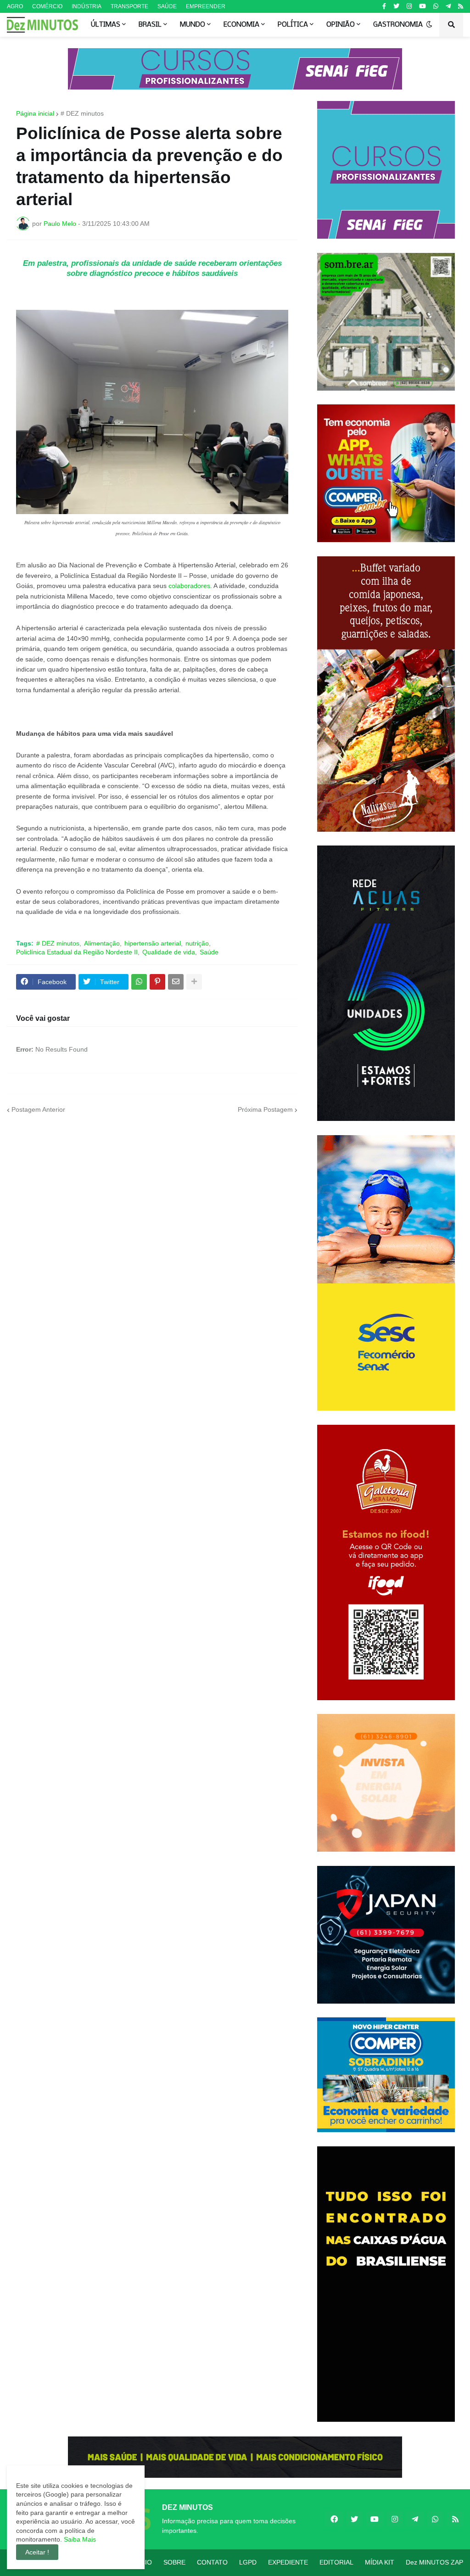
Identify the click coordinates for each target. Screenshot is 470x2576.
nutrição (197, 943)
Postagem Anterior (38, 1109)
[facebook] (334, 2519)
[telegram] (448, 6)
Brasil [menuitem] (150, 25)
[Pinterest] (157, 982)
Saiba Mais (79, 2539)
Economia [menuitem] (241, 25)
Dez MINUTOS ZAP (434, 2562)
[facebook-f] (384, 6)
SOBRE (174, 2562)
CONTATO (212, 2562)
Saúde (209, 952)
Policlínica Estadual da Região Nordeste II (77, 952)
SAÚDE (167, 6)
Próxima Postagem (265, 1109)
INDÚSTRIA (87, 6)
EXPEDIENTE (288, 2562)
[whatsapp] (436, 6)
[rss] (461, 6)
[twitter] (396, 6)
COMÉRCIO (47, 6)
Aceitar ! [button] (37, 2552)
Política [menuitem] (293, 25)
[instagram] (409, 6)
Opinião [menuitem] (341, 25)
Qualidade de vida (169, 952)
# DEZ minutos (82, 113)
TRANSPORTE (129, 6)
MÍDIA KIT (380, 2562)
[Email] (176, 982)
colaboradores (189, 586)
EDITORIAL (336, 2562)
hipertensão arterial (153, 943)
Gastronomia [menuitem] (398, 25)
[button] (429, 25)
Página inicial (35, 113)
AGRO (15, 6)
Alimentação (102, 943)
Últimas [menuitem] (106, 25)
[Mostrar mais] (194, 982)
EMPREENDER (206, 6)
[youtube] (422, 6)
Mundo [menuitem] (193, 25)
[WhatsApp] (139, 982)
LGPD (248, 2562)
